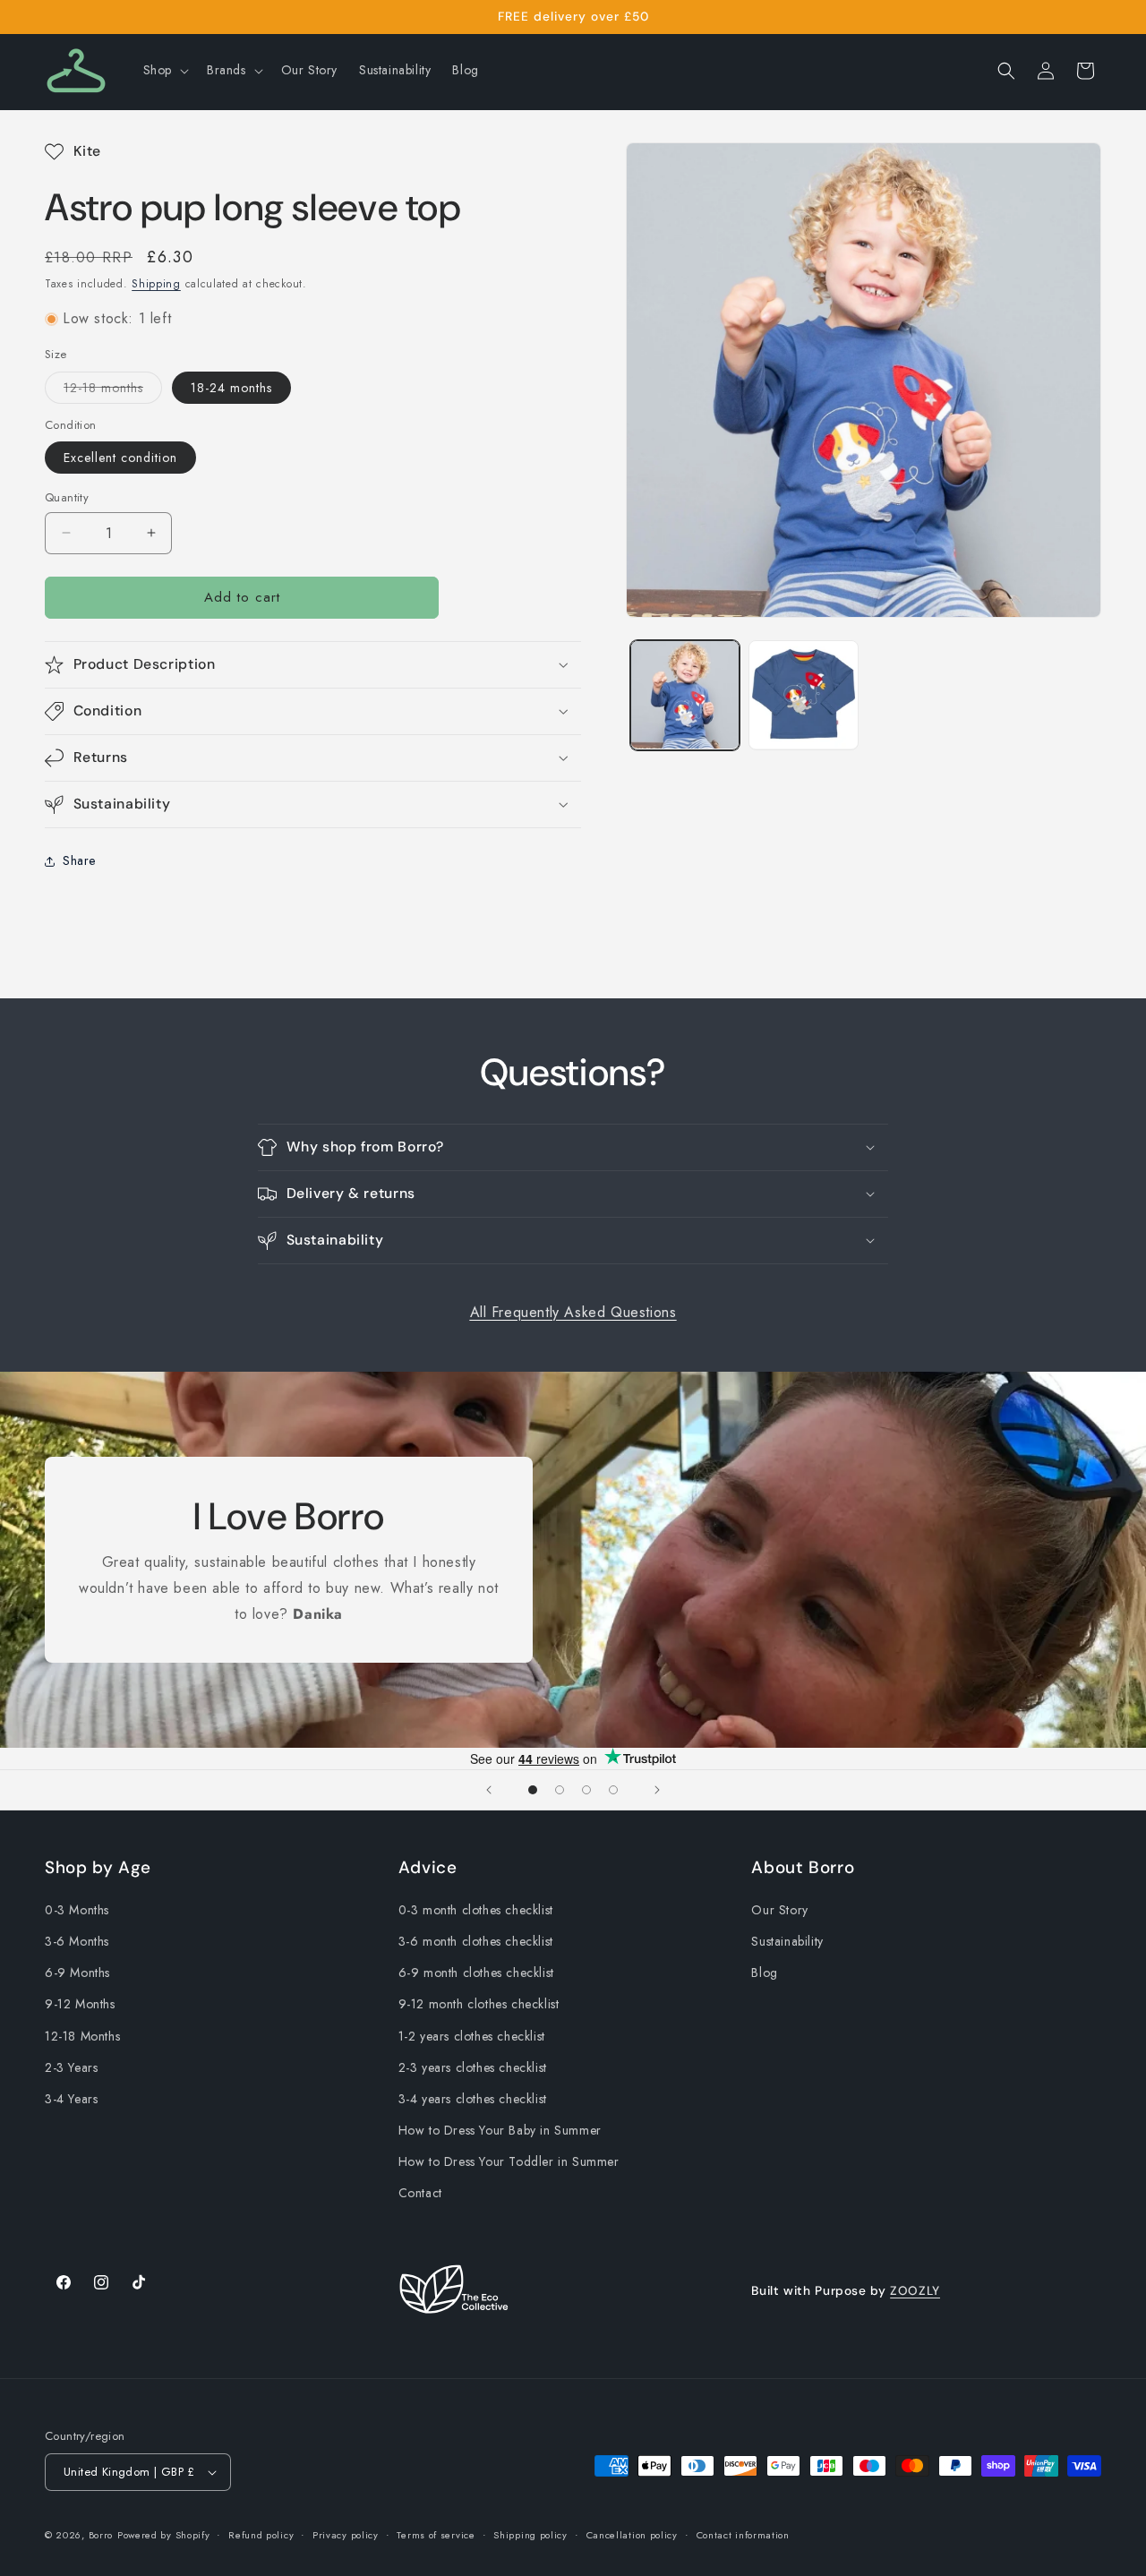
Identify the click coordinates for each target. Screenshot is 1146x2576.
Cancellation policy (632, 2535)
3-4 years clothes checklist (473, 2099)
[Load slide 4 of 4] (613, 1790)
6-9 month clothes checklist (476, 1973)
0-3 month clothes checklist (476, 1910)
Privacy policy (346, 2535)
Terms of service (436, 2535)
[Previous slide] (489, 1790)
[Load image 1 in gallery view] (685, 695)
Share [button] (79, 860)
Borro (101, 2535)
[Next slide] (657, 1790)
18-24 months (231, 388)
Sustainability (787, 1941)
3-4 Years (71, 2099)
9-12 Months (80, 2004)
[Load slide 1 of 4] (533, 1790)
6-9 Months (77, 1973)
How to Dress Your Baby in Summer (500, 2130)
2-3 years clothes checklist (473, 2067)
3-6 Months (77, 1941)
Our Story (779, 1910)
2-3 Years (71, 2067)
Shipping (156, 284)
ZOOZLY (915, 2290)
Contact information (743, 2535)
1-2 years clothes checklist (472, 2036)
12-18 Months (82, 2036)
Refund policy (261, 2535)
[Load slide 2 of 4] (560, 1790)
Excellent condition (120, 458)
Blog (764, 1973)
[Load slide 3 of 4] (586, 1790)
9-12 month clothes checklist (479, 2004)
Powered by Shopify (164, 2535)
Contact (420, 2193)
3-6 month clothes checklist (476, 1941)
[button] (164, 70)
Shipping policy (530, 2535)
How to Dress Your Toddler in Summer (509, 2161)
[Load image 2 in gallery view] (803, 695)
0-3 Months (77, 1910)
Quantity (67, 497)
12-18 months (113, 391)
